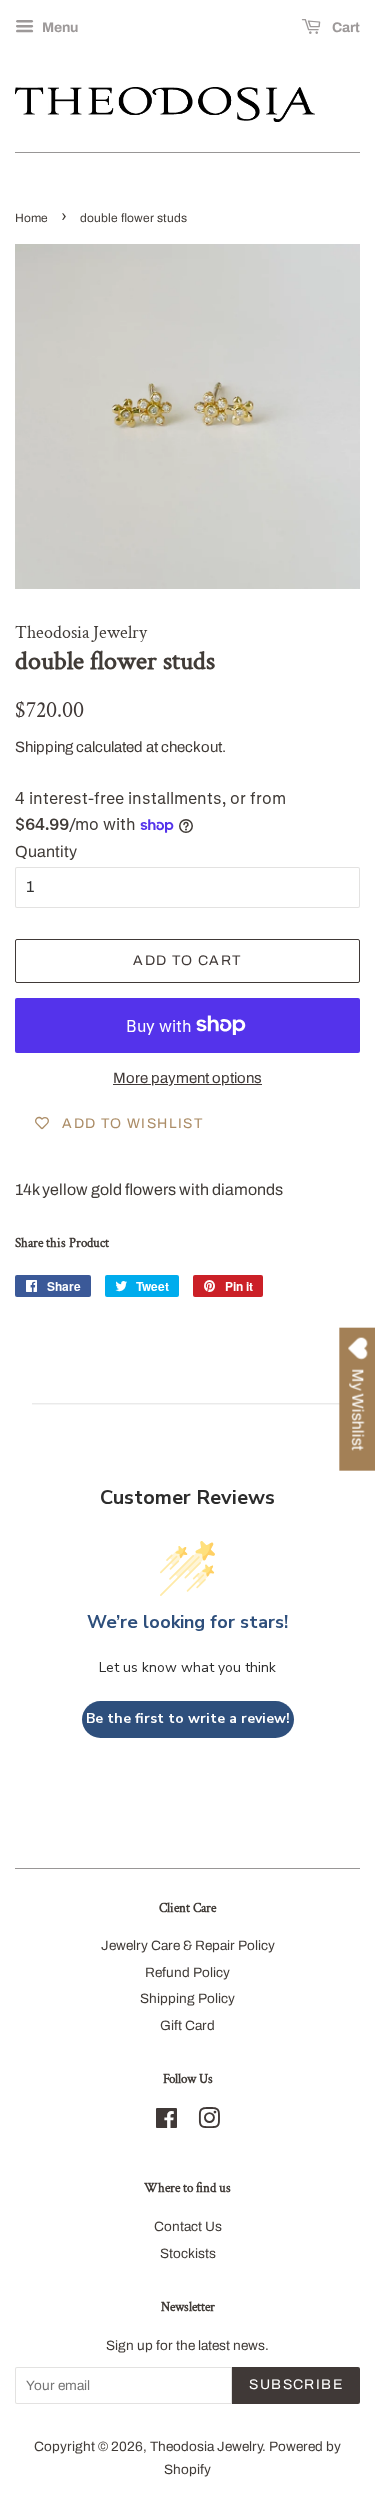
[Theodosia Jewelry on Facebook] (166, 2122)
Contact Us (188, 2226)
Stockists (188, 2253)
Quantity (46, 851)
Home (31, 218)
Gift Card (187, 2025)
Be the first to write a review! (188, 1718)
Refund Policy (187, 1972)
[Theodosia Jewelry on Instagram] (209, 2122)
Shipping (44, 747)
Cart (344, 27)
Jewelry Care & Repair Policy (188, 1945)
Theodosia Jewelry (206, 2446)
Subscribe (296, 2384)
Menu (58, 27)
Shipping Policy (187, 1998)
